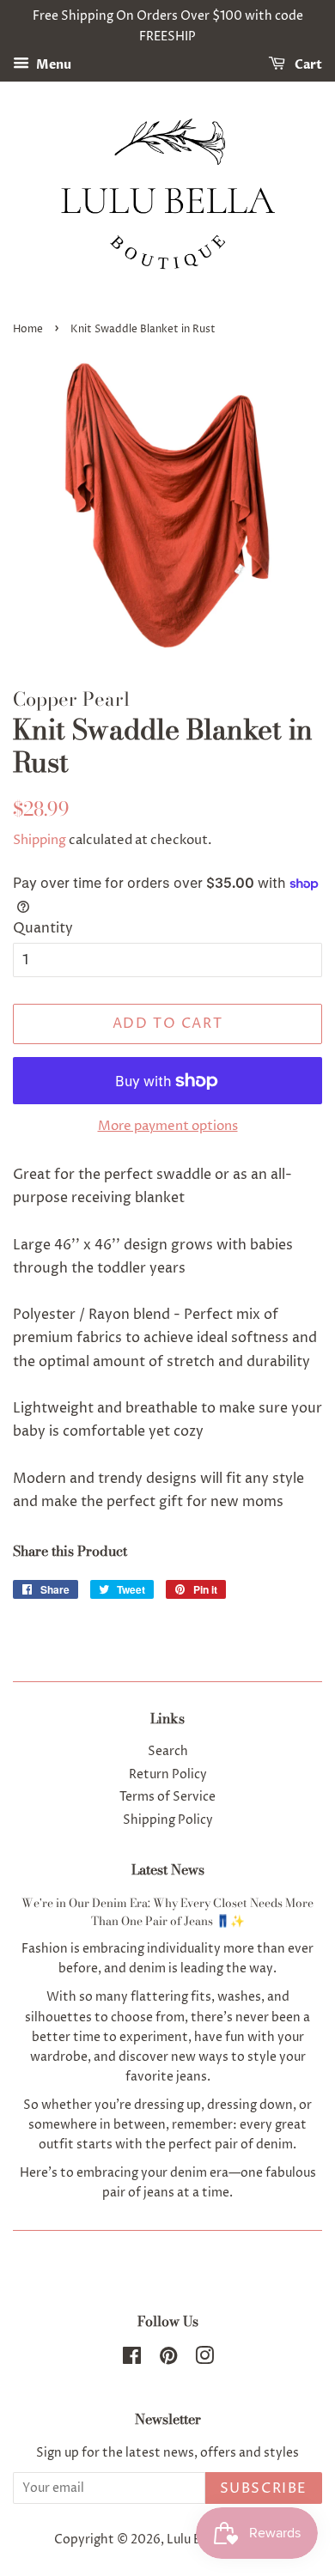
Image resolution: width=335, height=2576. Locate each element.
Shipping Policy (168, 1820)
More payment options (168, 1126)
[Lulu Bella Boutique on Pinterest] (168, 2360)
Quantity (43, 928)
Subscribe (264, 2488)
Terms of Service (167, 1797)
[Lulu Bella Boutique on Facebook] (132, 2360)
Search (168, 1752)
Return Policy (168, 1775)
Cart (307, 65)
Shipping (40, 840)
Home (28, 329)
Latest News (168, 1869)
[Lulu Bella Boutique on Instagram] (204, 2360)
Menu (52, 65)
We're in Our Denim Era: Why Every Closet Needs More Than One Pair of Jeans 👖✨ (167, 1912)
